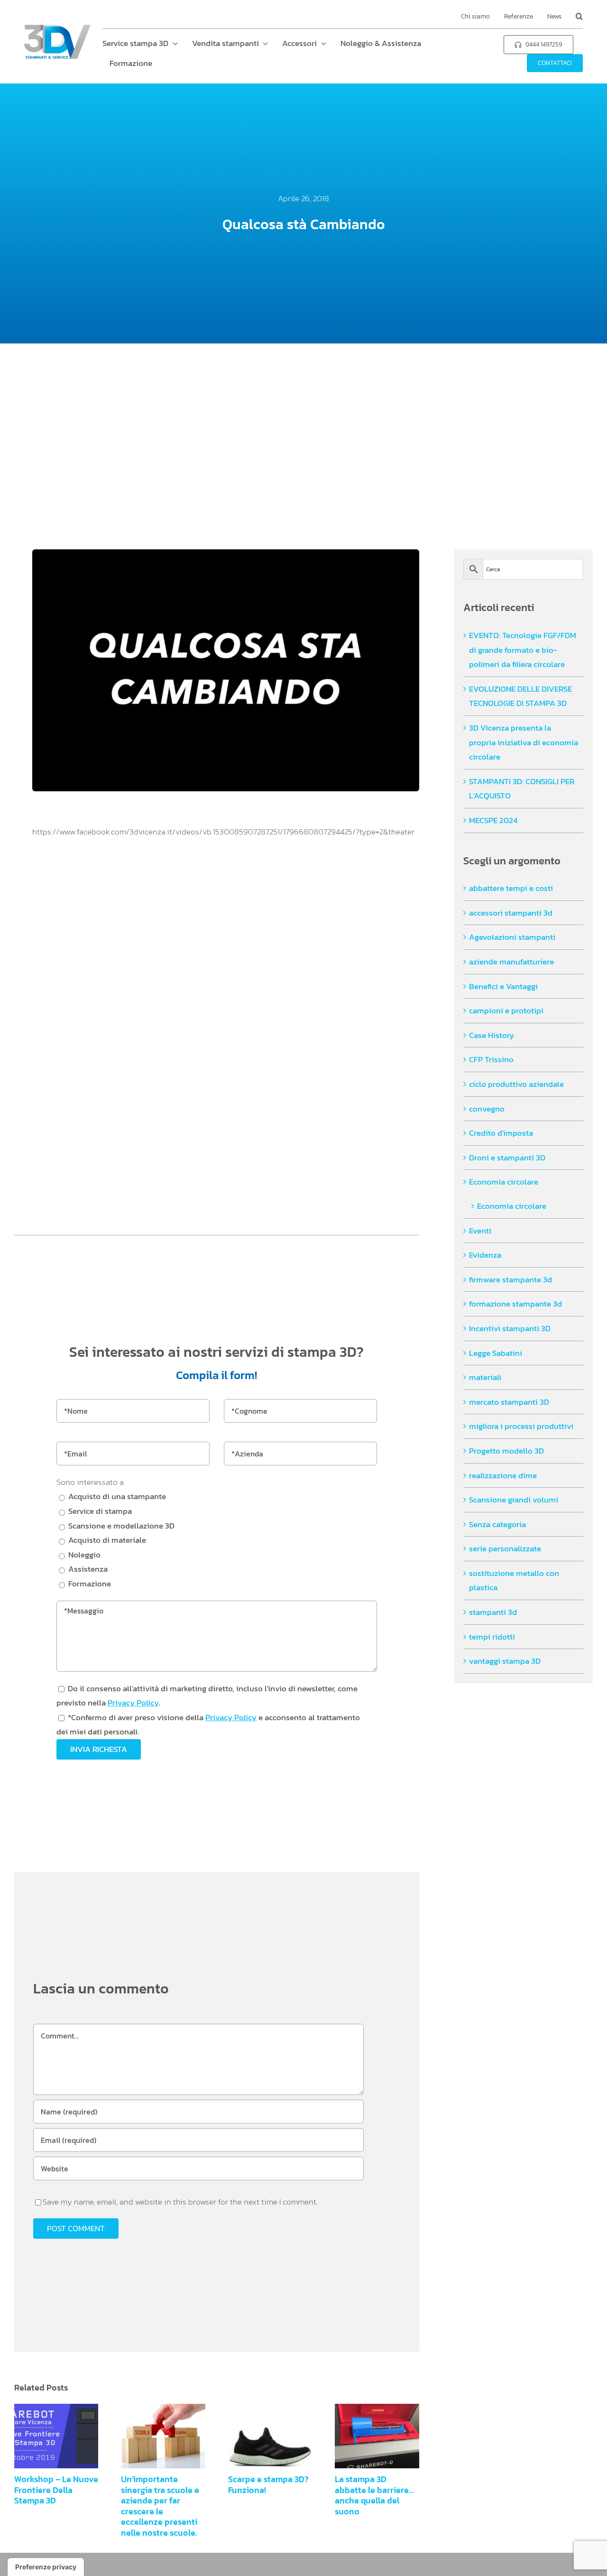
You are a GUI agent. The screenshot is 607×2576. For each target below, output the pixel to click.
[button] (579, 17)
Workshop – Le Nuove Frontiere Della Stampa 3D (48, 2436)
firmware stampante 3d (510, 1279)
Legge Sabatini (496, 1353)
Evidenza (485, 1255)
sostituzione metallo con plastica (514, 1580)
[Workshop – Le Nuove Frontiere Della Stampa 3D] (56, 2436)
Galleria (65, 2436)
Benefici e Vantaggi (503, 986)
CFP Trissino (491, 1059)
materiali (485, 1377)
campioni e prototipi (506, 1010)
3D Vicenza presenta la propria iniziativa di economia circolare (524, 742)
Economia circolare (504, 1182)
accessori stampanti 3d (511, 913)
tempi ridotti (492, 1637)
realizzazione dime (503, 1475)
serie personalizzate (505, 1548)
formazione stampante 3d (515, 1304)
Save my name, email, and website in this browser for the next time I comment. (180, 2202)
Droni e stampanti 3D (507, 1158)
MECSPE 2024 (493, 820)
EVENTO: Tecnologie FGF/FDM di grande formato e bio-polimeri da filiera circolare (523, 650)
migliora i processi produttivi (521, 1426)
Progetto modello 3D (506, 1451)
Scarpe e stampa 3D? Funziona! (262, 2436)
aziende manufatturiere (511, 962)
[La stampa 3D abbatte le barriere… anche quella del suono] (377, 2436)
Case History (492, 1035)
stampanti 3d (493, 1612)
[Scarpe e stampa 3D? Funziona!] (270, 2436)
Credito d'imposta (501, 1133)
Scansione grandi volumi (514, 1500)
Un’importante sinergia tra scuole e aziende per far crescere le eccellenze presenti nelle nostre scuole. (155, 2436)
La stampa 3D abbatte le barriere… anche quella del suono (369, 2436)
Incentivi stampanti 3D (510, 1328)
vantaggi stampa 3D (505, 1661)
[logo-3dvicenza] (57, 28)
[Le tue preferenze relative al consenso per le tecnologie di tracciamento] (46, 2567)
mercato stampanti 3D (509, 1402)
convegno (487, 1109)
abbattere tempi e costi (511, 888)
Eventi (480, 1231)
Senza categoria (497, 1524)
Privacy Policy (133, 1703)
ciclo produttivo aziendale (516, 1084)
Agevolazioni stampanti (512, 937)
